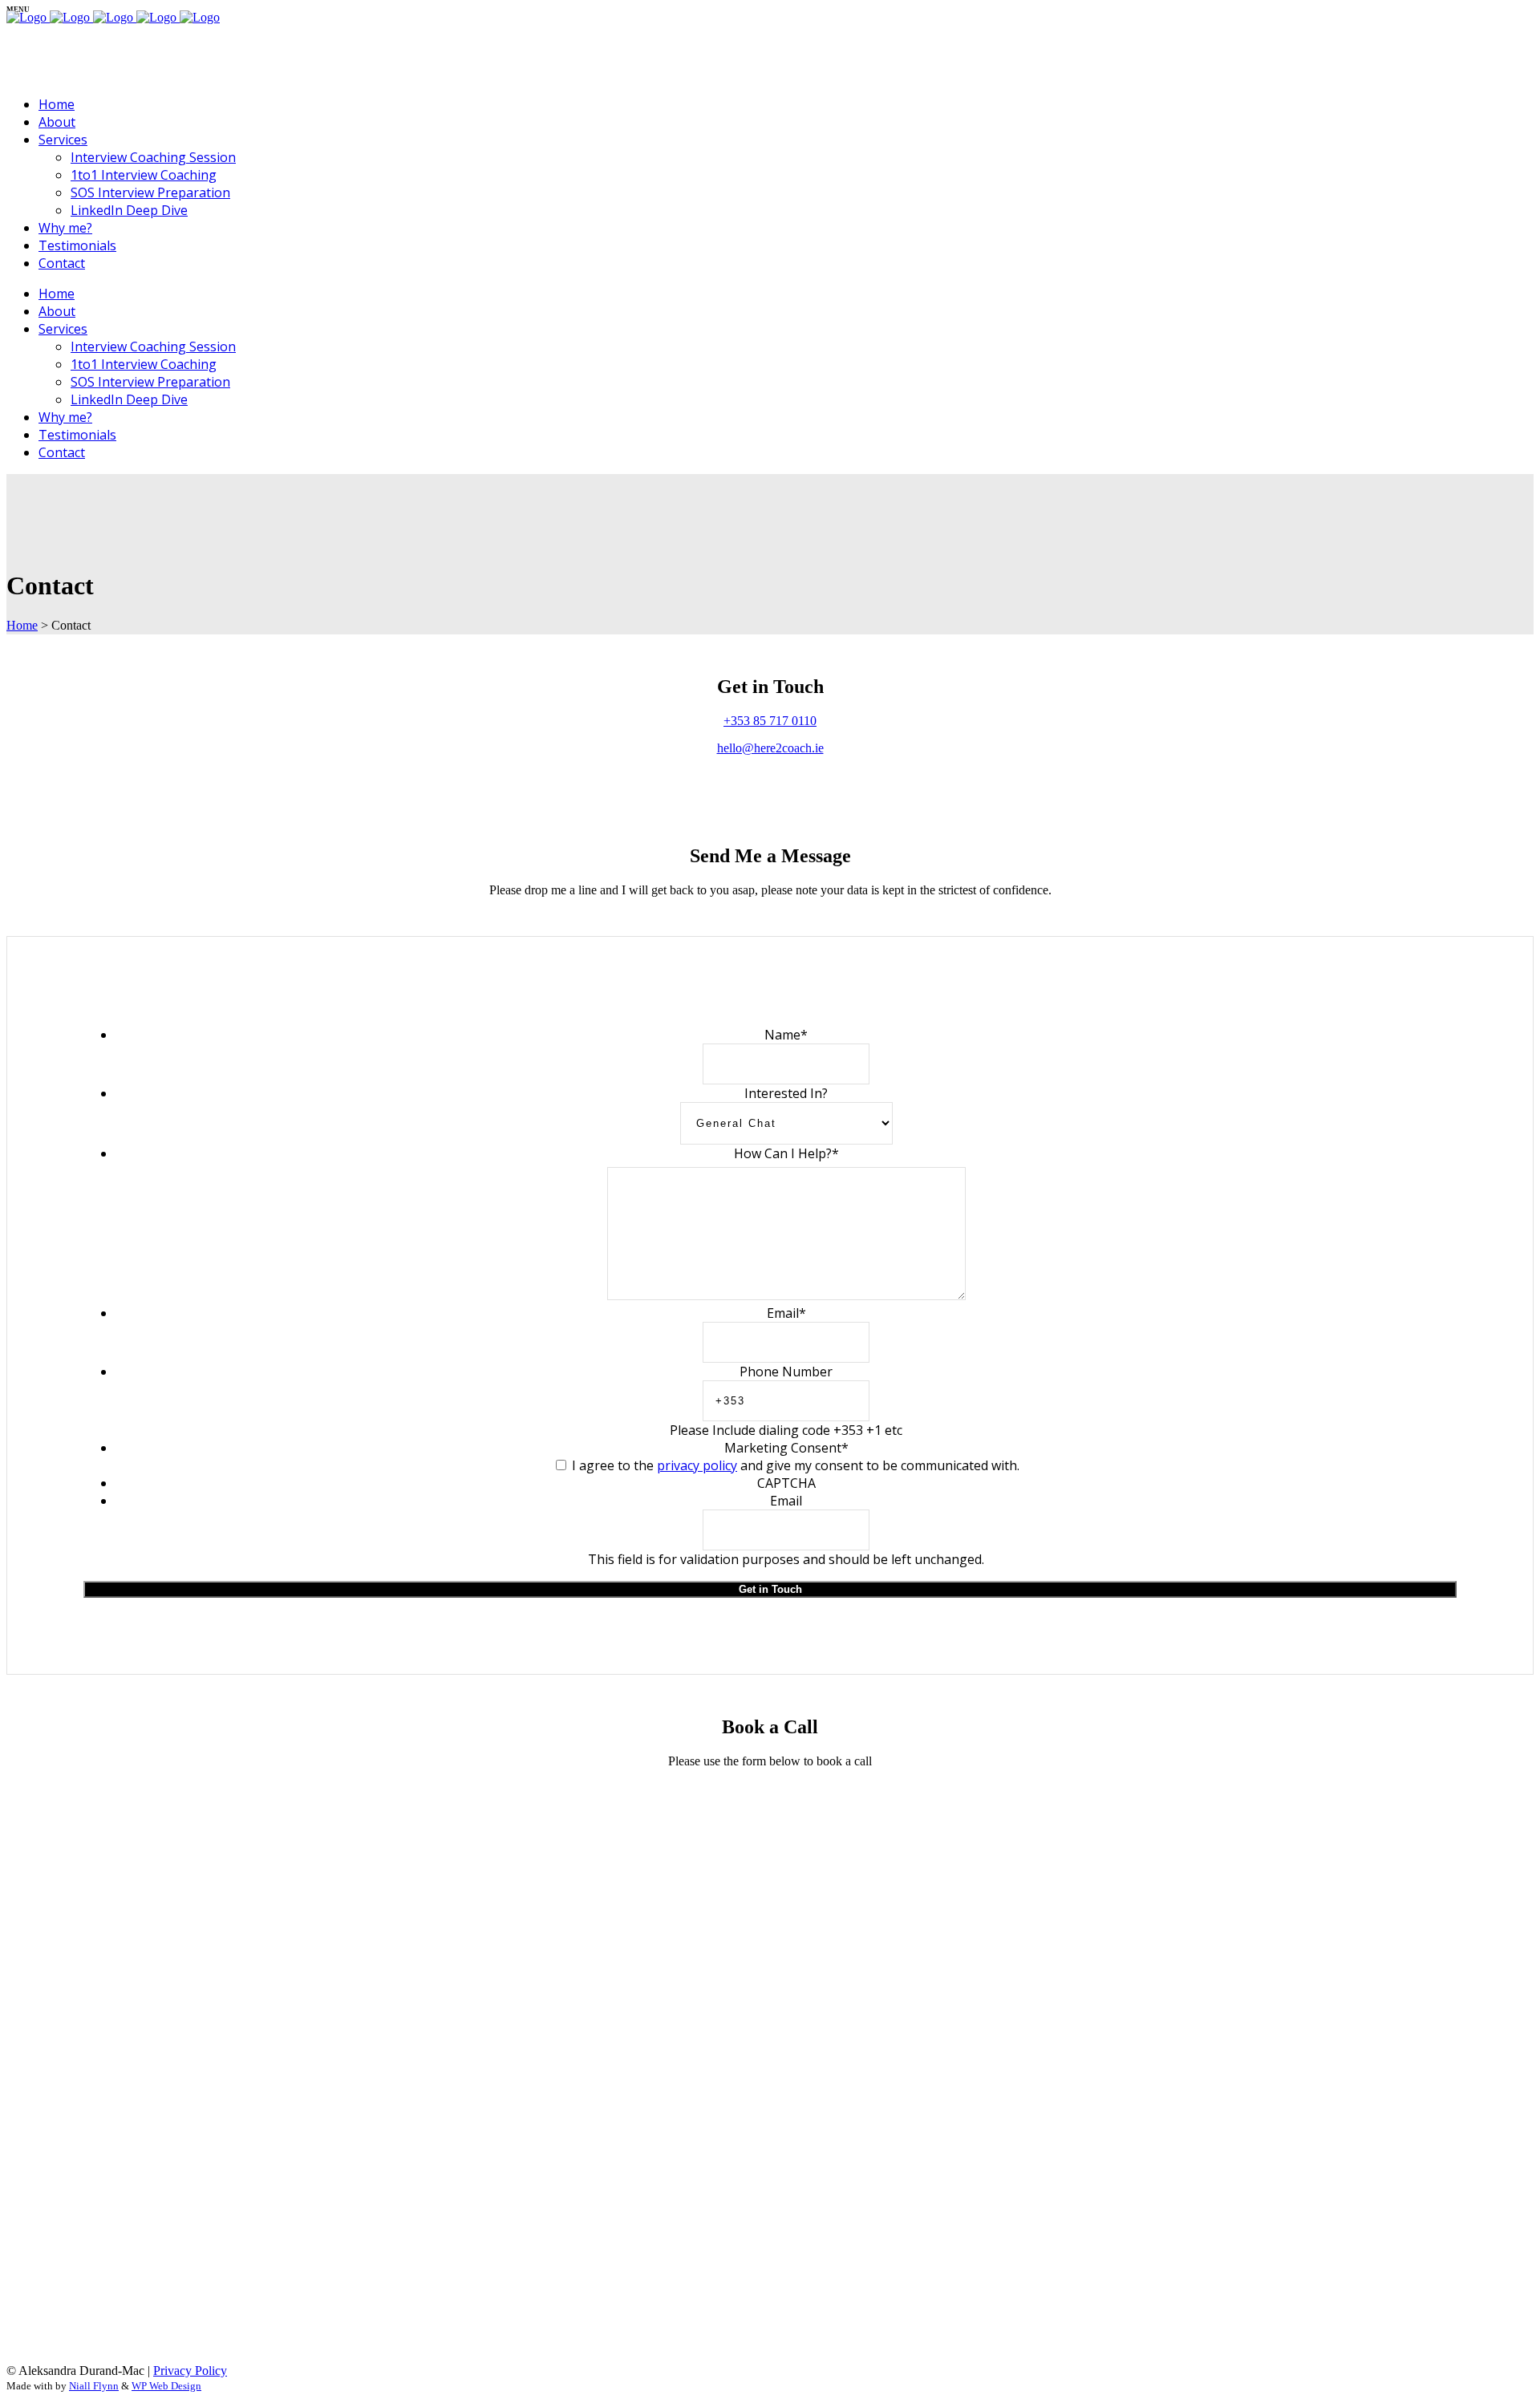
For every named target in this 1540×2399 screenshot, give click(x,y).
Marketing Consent (786, 1448)
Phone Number (786, 1372)
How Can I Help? (786, 1153)
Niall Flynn (94, 2386)
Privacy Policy (190, 2371)
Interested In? (786, 1093)
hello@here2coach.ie (770, 748)
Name (786, 1035)
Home (22, 625)
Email (786, 1313)
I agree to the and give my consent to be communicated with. (796, 1465)
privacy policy (697, 1465)
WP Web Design (166, 2386)
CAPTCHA (786, 1483)
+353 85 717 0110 (770, 721)
